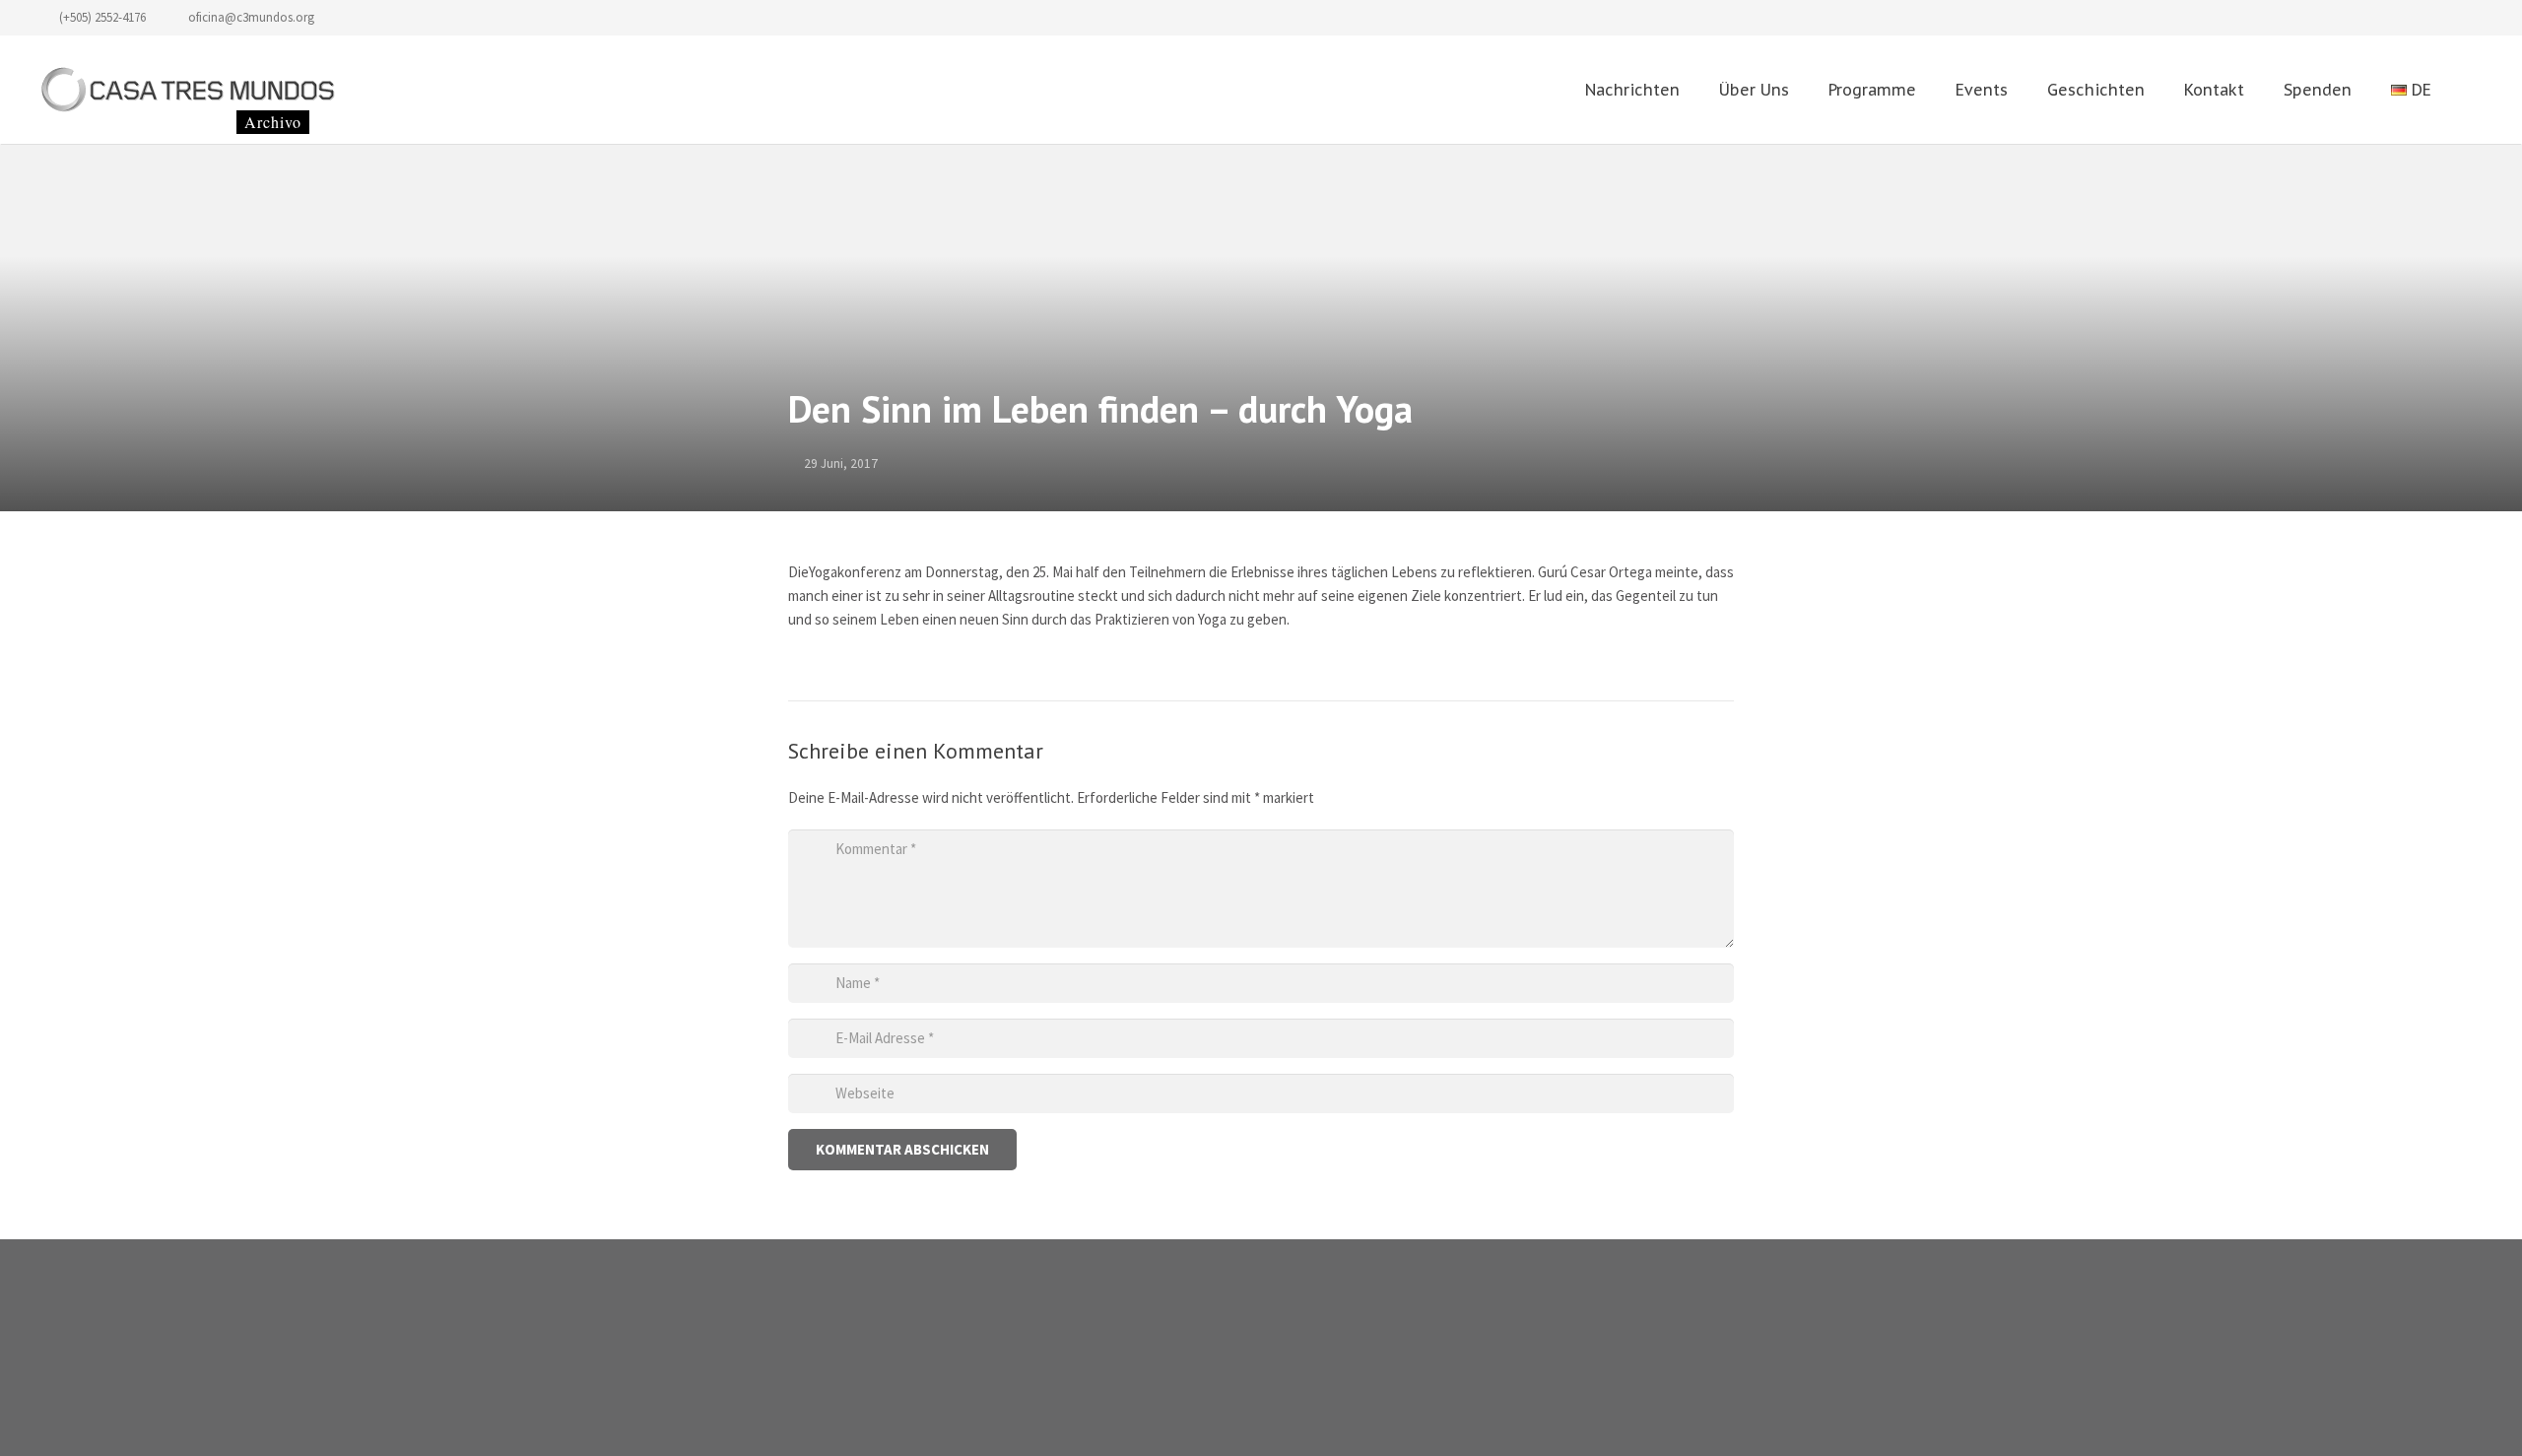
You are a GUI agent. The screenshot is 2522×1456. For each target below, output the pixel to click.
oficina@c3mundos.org (251, 17)
